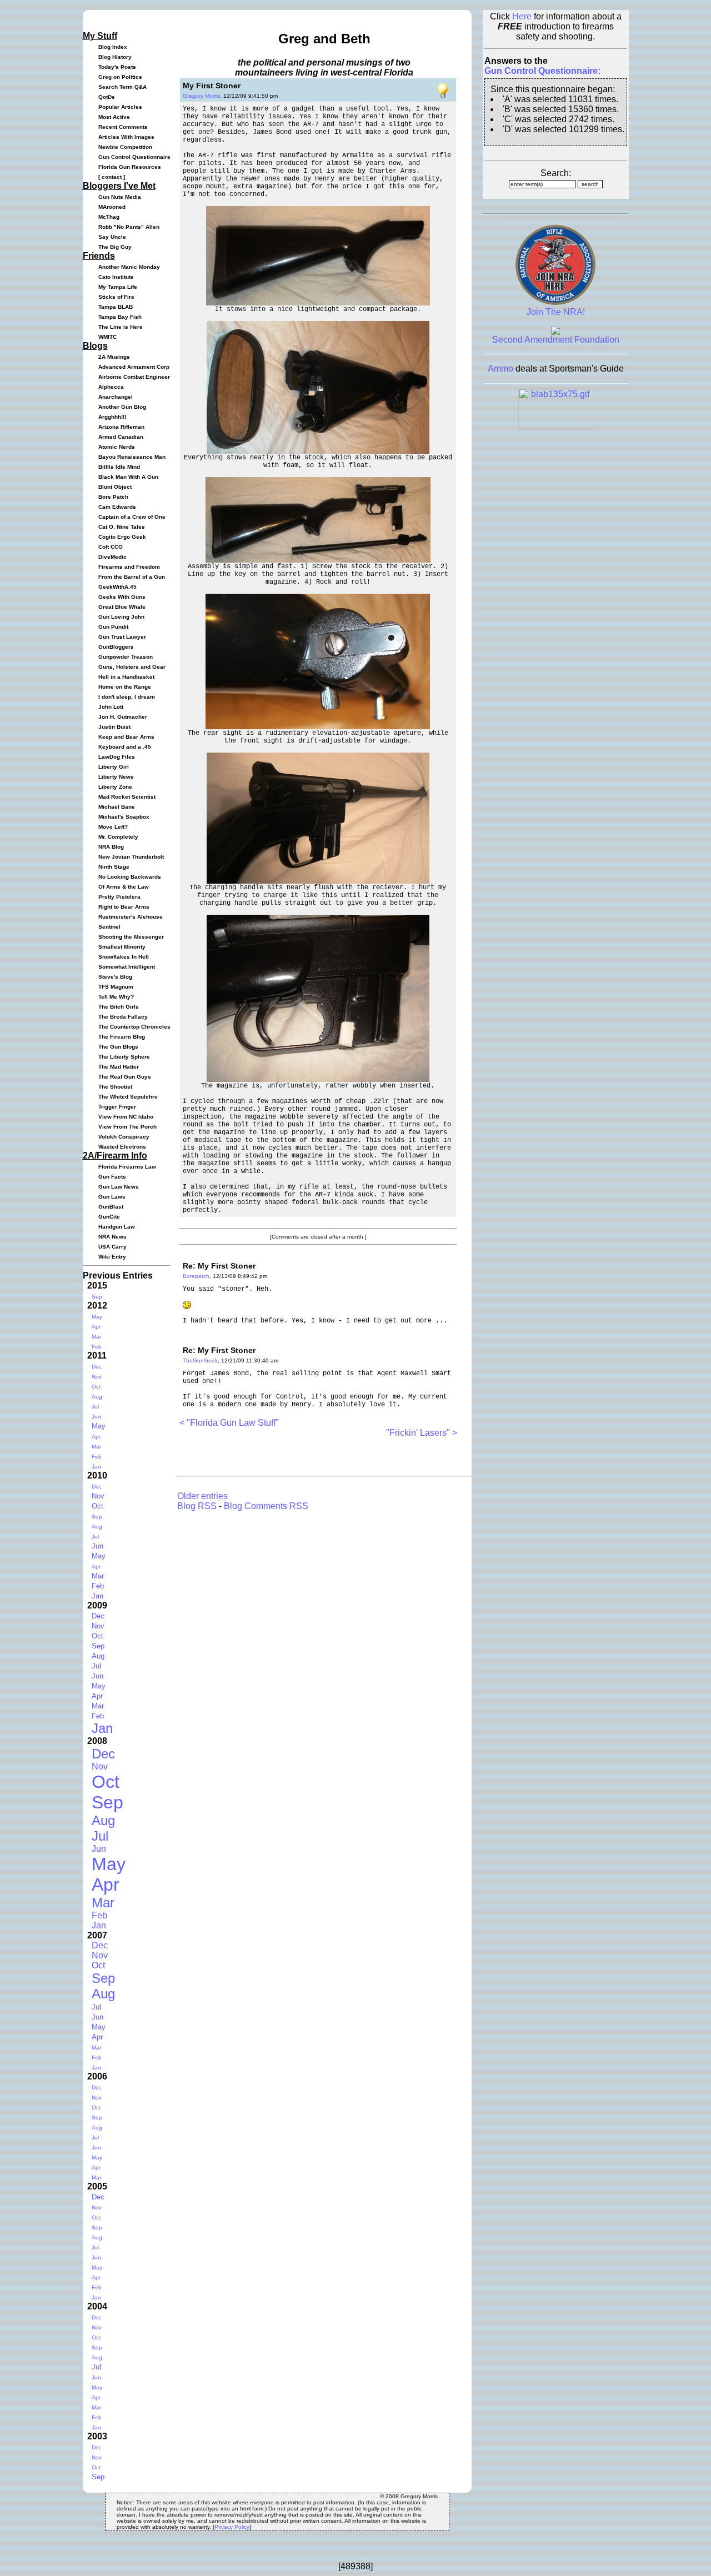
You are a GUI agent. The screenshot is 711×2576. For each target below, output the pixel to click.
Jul (95, 1407)
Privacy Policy (232, 2527)
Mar (96, 1337)
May (97, 1317)
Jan (96, 1467)
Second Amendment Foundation (556, 340)
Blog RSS (197, 1506)
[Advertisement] (309, 1455)
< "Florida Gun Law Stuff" (229, 1423)
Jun (96, 1417)
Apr (96, 1327)
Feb (97, 1347)
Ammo (500, 369)
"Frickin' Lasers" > (422, 1433)
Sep (97, 1297)
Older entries (202, 1496)
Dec (97, 1367)
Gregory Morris (201, 96)
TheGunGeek (200, 1360)
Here (522, 16)
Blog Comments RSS (266, 1506)
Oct (96, 1387)
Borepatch (196, 1276)
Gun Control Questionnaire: (542, 71)
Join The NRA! (556, 312)
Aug (97, 1397)
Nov (97, 1377)
